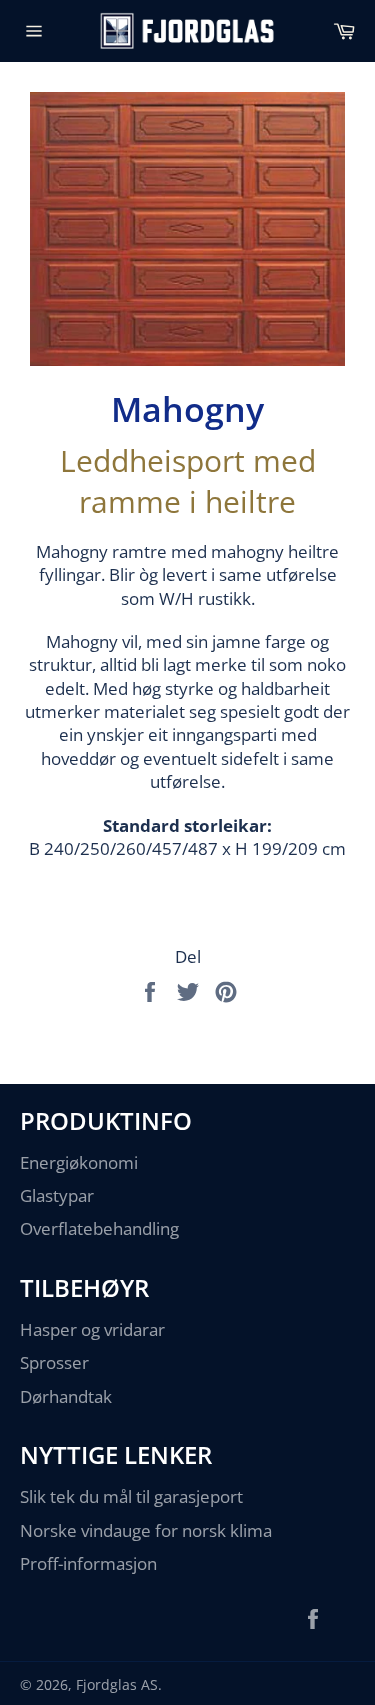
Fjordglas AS (117, 1684)
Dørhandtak (66, 1396)
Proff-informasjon (88, 1563)
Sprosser (54, 1362)
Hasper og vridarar (92, 1329)
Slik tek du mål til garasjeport (131, 1496)
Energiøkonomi (79, 1162)
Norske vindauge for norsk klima (146, 1530)
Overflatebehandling (99, 1228)
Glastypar (57, 1195)
